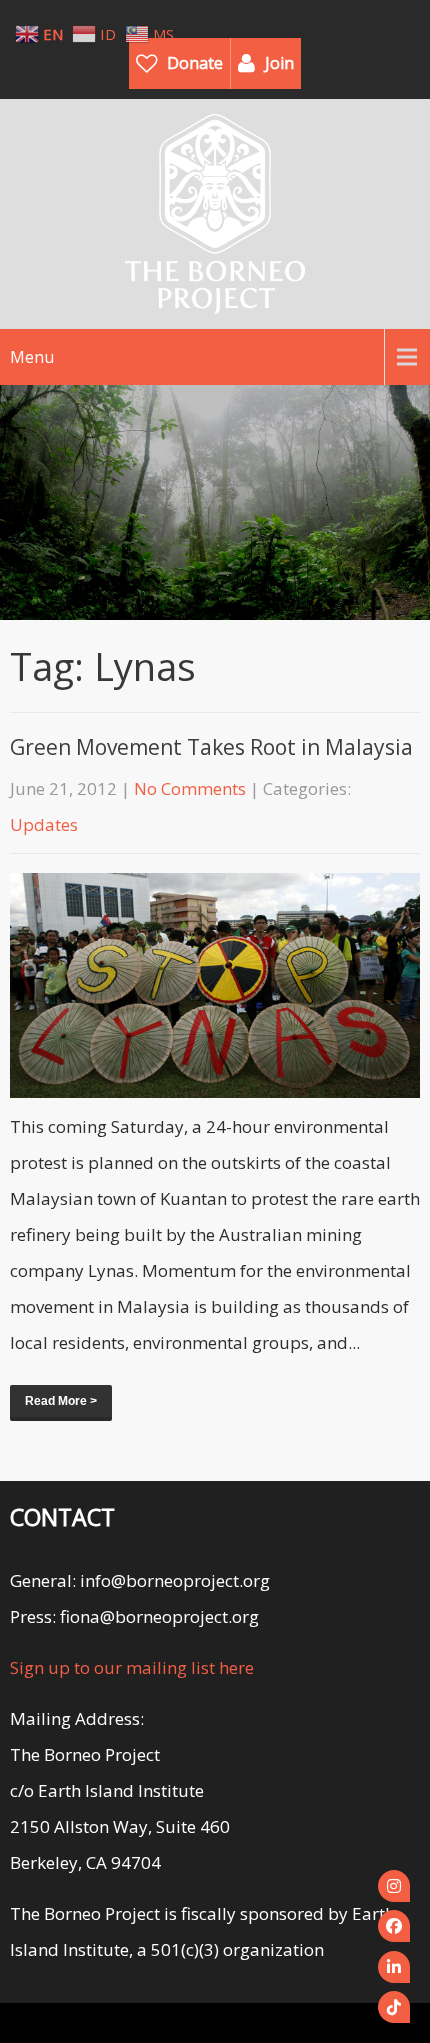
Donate (195, 63)
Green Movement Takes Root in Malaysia (211, 747)
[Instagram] (394, 1886)
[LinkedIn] (394, 1967)
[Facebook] (394, 1926)
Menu (32, 357)
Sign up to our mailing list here (132, 1667)
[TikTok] (394, 2007)
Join (279, 63)
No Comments (190, 788)
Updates (44, 824)
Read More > (61, 1401)
